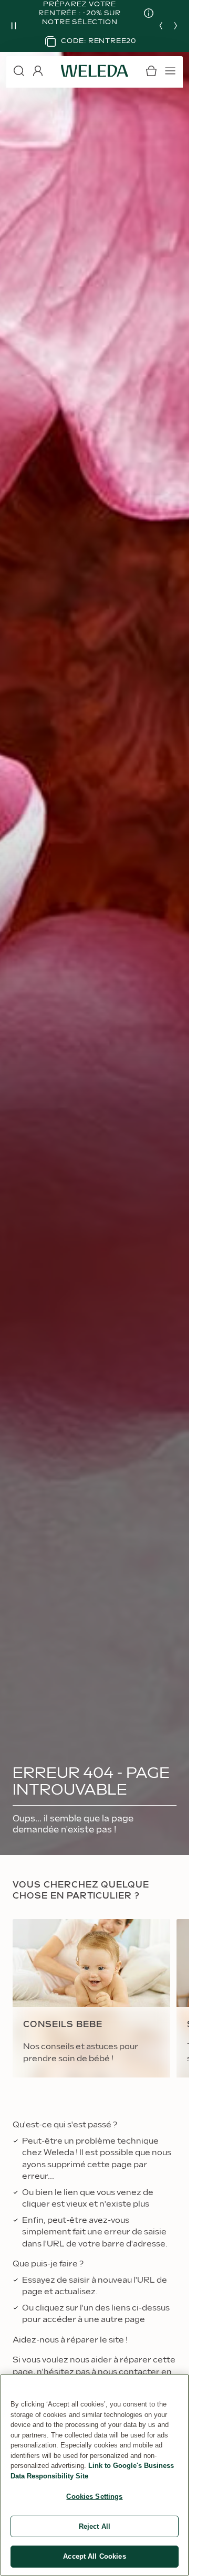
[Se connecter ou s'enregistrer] (38, 71)
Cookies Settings (94, 2497)
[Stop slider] (14, 26)
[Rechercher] (19, 71)
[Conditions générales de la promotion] (141, 13)
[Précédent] (161, 26)
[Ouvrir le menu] (170, 71)
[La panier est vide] (151, 71)
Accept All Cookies (94, 2556)
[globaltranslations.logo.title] (95, 71)
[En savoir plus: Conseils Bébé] (91, 1999)
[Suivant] (175, 26)
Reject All (95, 2526)
